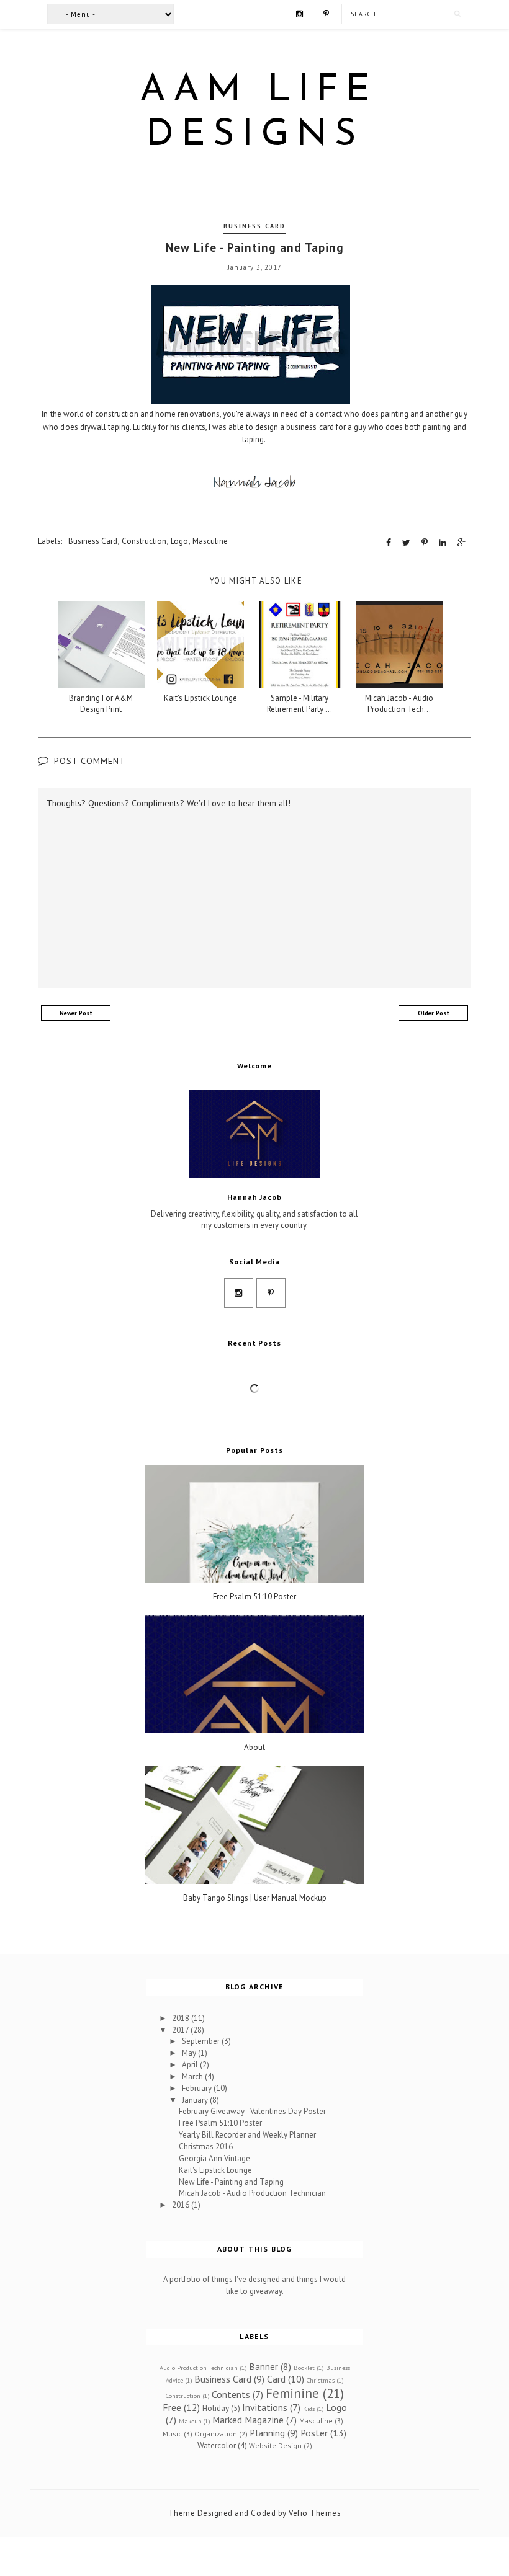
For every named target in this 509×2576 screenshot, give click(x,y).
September (202, 2041)
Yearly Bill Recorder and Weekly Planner (247, 2135)
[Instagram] (300, 13)
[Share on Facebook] (389, 543)
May (190, 2053)
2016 (182, 2205)
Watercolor (217, 2445)
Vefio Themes (315, 2513)
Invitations (265, 2407)
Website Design (275, 2445)
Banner (264, 2366)
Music (172, 2434)
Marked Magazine (248, 2420)
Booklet (304, 2368)
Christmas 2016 (206, 2147)
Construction (144, 541)
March (193, 2076)
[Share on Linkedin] (443, 543)
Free (172, 2407)
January (196, 2100)
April (191, 2065)
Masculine (210, 541)
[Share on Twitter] (406, 543)
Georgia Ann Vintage (214, 2158)
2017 (181, 2030)
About (254, 1748)
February (198, 2088)
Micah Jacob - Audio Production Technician (252, 2193)
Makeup (190, 2421)
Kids (309, 2409)
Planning (267, 2433)
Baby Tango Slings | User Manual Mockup (255, 1898)
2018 (182, 2018)
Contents (231, 2394)
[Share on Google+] (462, 543)
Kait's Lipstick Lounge (215, 2170)
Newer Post (76, 1013)
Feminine (292, 2393)
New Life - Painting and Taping (231, 2182)
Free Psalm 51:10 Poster (254, 1597)
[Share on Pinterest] (425, 543)
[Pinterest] (326, 13)
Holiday (216, 2408)
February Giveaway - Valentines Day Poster (252, 2111)
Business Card (254, 226)
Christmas (321, 2380)
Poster (314, 2433)
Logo (179, 541)
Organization (216, 2434)
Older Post (434, 1013)
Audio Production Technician (199, 2368)
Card (276, 2379)
